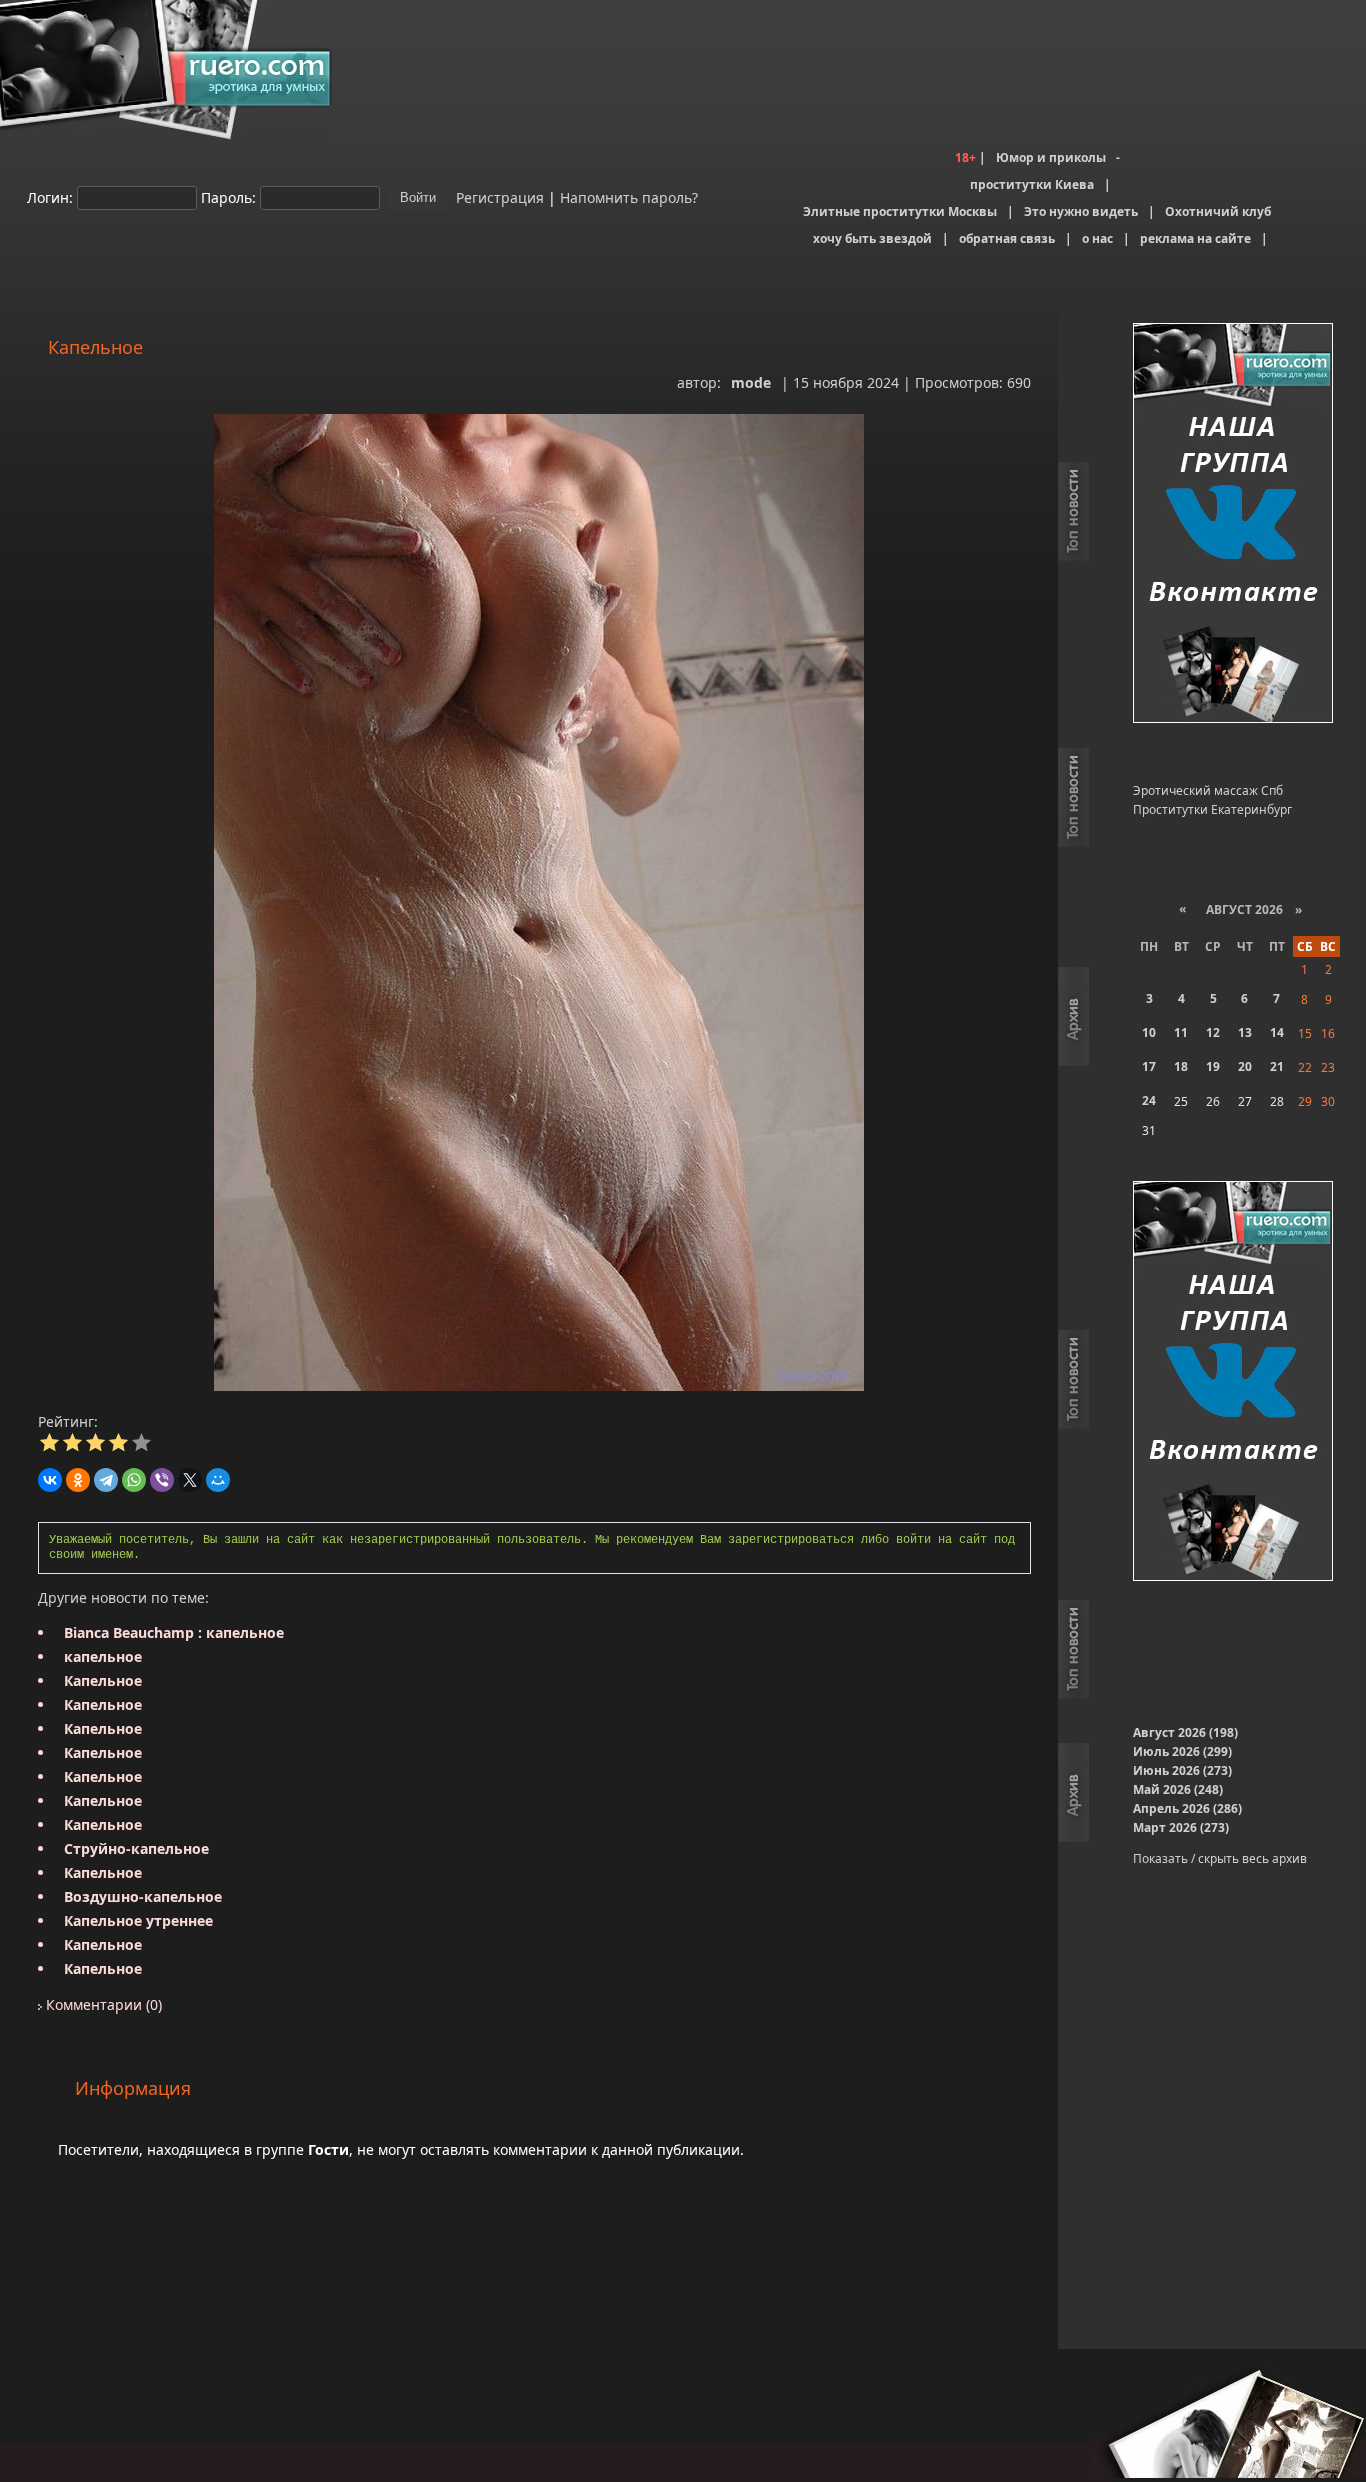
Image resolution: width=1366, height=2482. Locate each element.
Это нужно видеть (1081, 211)
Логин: (50, 196)
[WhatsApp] (134, 1480)
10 (1149, 1032)
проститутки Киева (1032, 184)
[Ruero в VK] (1233, 524)
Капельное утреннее (138, 1920)
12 (1213, 1032)
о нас (1097, 238)
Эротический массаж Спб (1208, 790)
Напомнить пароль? (629, 196)
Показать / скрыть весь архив (1220, 1858)
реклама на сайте (1195, 238)
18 (1181, 1066)
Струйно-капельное (136, 1848)
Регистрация (498, 196)
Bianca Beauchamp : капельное (174, 1632)
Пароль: (228, 196)
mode (751, 382)
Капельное (103, 1680)
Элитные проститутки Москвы (900, 211)
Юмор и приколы (1051, 157)
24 (1149, 1100)
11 (1181, 1032)
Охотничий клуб (1218, 211)
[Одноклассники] (78, 1480)
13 (1245, 1032)
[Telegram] (106, 1480)
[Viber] (162, 1480)
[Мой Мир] (218, 1480)
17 (1149, 1066)
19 (1213, 1066)
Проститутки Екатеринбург (1212, 809)
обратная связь (1007, 238)
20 (1245, 1066)
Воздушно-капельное (143, 1896)
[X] (190, 1480)
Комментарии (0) (102, 2004)
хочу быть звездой (872, 238)
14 (1277, 1032)
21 (1277, 1066)
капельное (103, 1656)
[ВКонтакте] (50, 1480)
